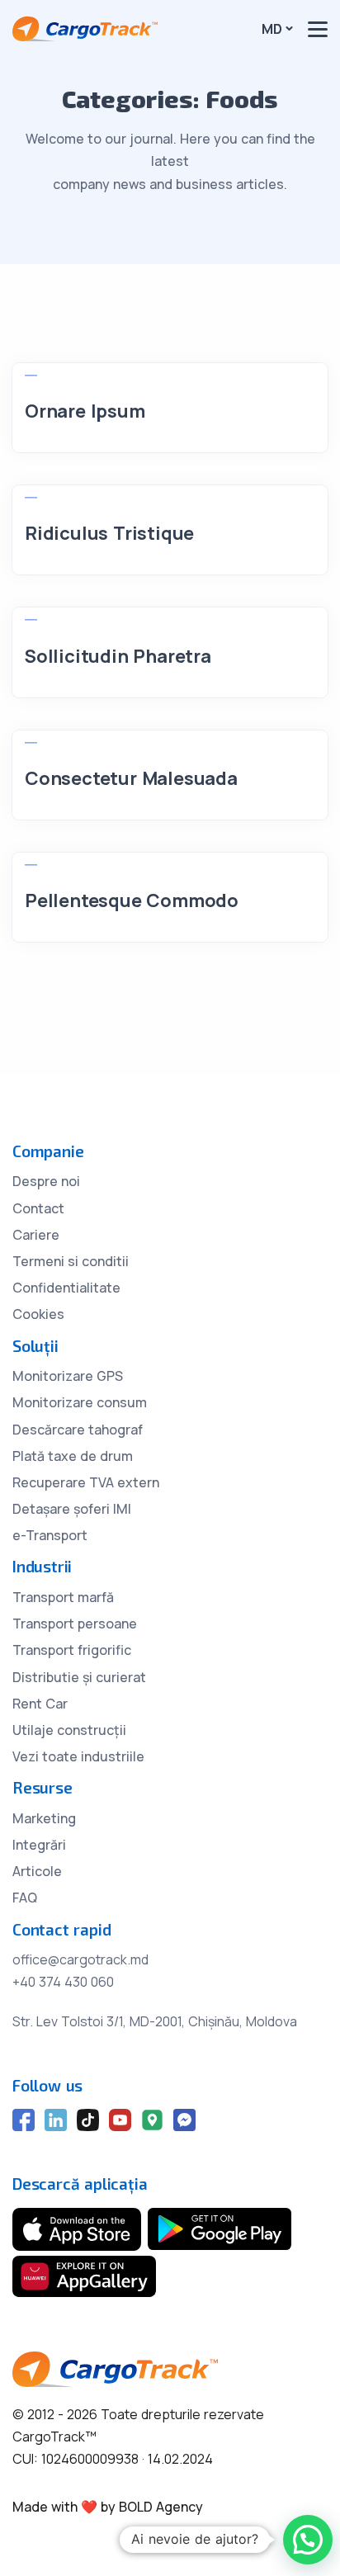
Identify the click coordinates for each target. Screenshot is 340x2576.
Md (272, 29)
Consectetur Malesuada (131, 778)
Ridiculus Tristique (109, 533)
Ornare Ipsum (85, 411)
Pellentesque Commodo (132, 900)
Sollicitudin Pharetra (118, 656)
